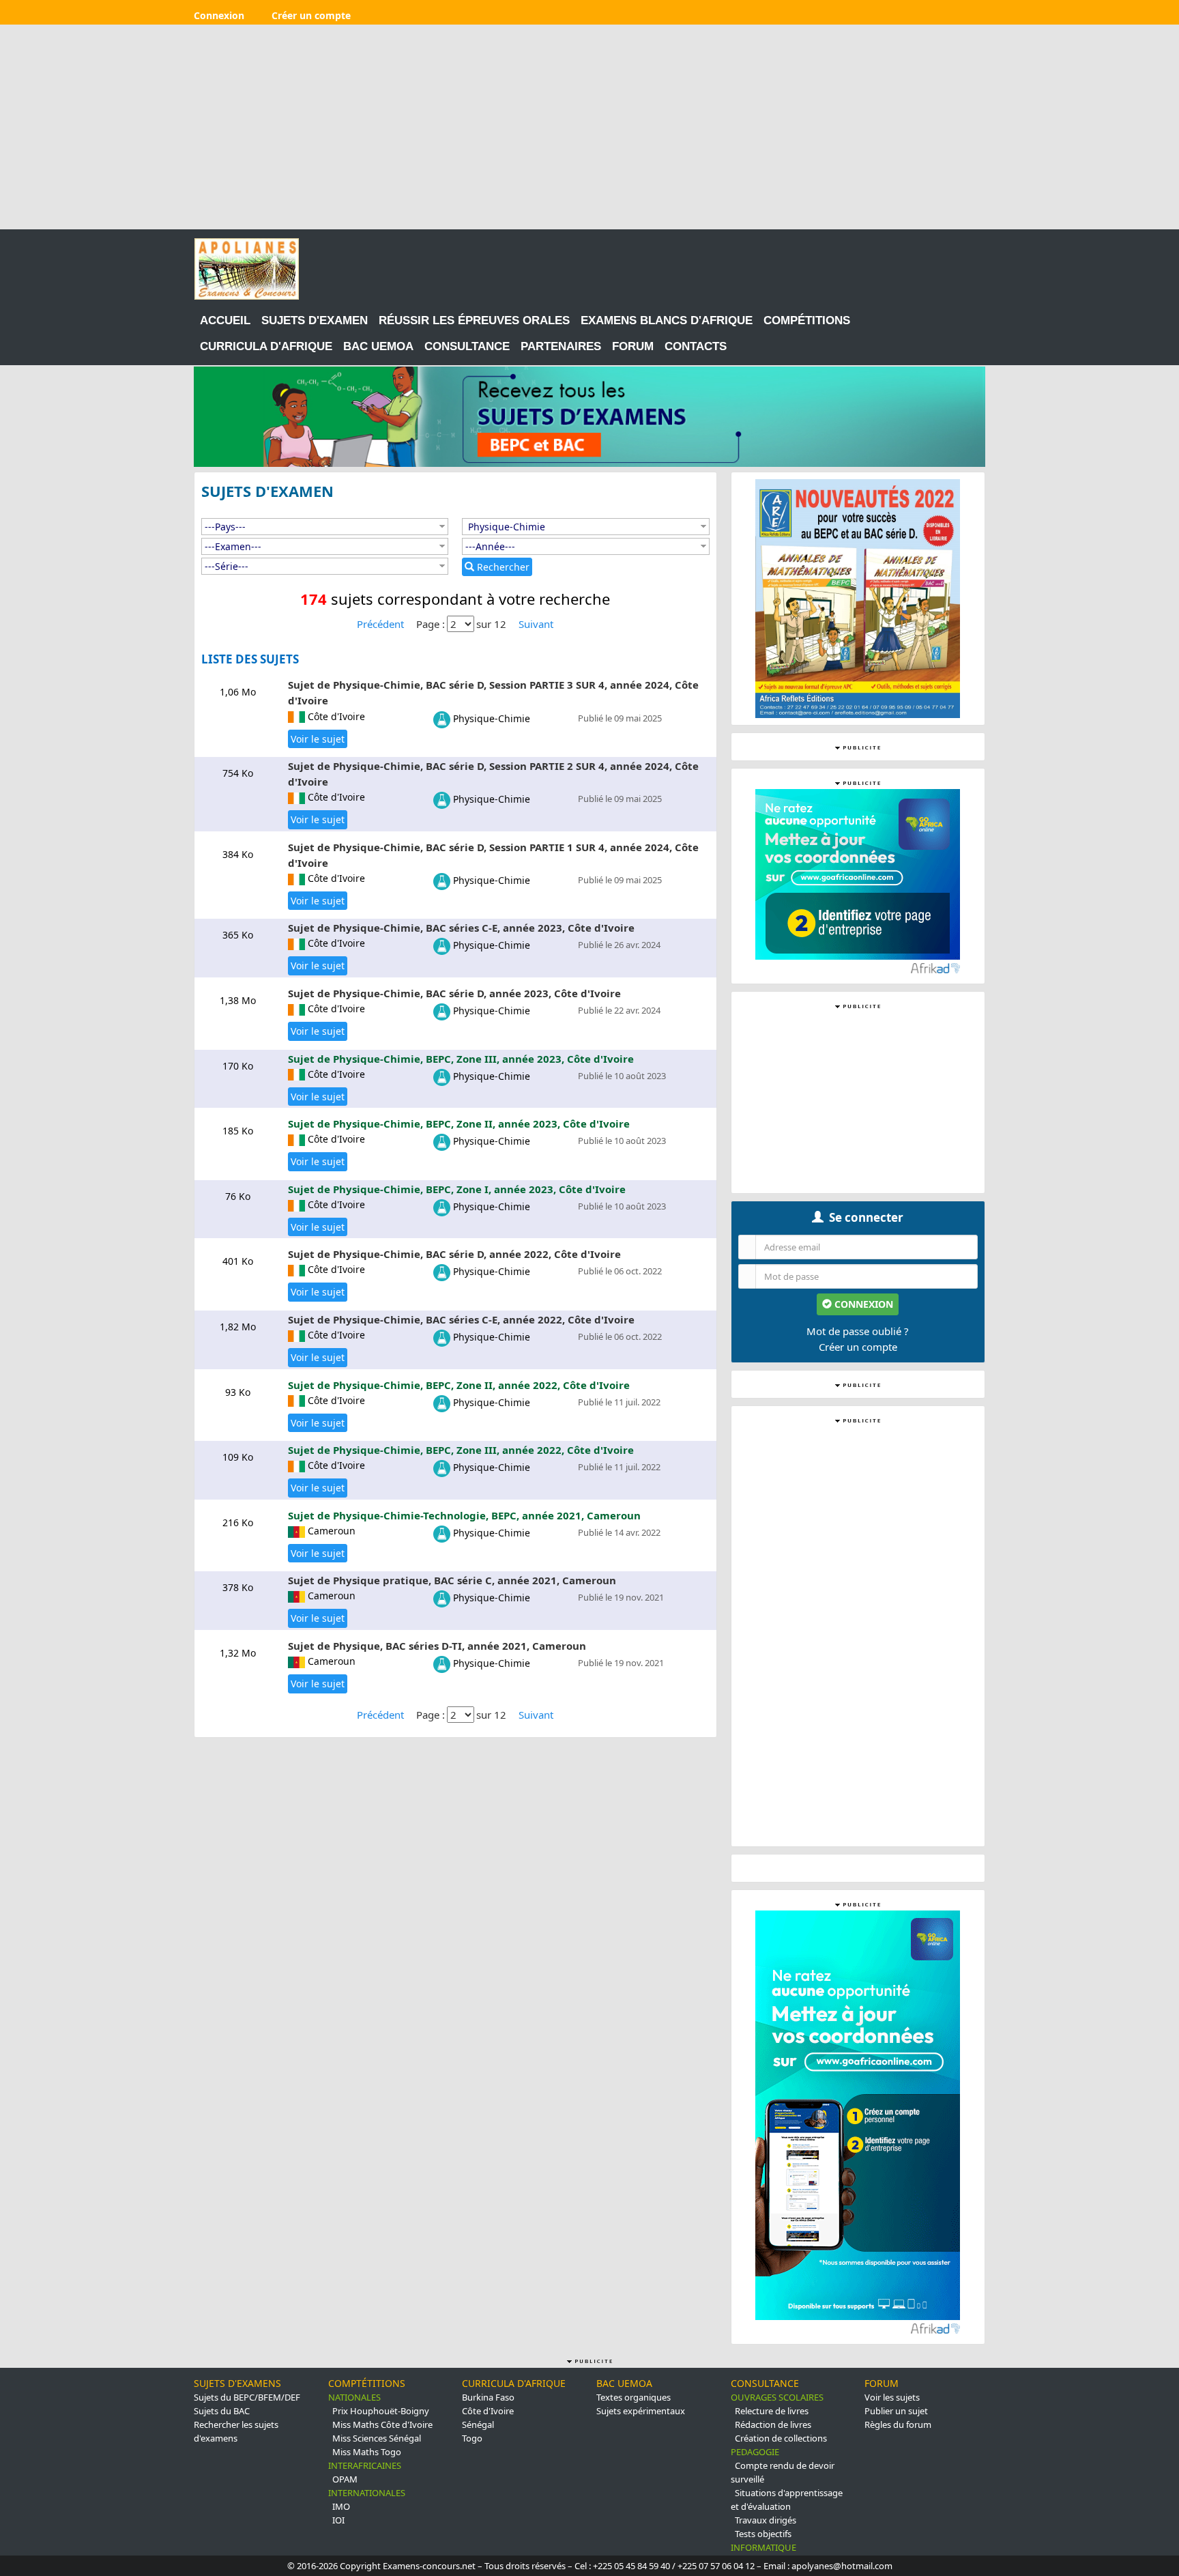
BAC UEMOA (378, 346)
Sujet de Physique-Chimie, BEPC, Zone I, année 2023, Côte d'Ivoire (457, 1189)
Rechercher (502, 567)
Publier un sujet (896, 2411)
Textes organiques (634, 2397)
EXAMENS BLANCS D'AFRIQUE (667, 320)
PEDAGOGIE (755, 2452)
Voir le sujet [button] (318, 739)
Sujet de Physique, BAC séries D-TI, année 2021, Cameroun (437, 1646)
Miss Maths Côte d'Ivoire (382, 2424)
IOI (338, 2520)
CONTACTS (696, 346)
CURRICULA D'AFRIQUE (266, 346)
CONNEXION (862, 1304)
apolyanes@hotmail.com (842, 2566)
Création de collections (781, 2438)
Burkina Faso (488, 2397)
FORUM (633, 346)
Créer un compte (858, 1347)
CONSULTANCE (467, 346)
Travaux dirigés (766, 2520)
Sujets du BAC (222, 2411)
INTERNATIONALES (367, 2493)
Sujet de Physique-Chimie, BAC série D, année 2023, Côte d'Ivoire (454, 993)
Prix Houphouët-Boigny (381, 2411)
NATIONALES (354, 2397)
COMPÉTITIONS (807, 320)
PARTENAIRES (561, 346)
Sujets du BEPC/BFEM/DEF (247, 2397)
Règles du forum (898, 2424)
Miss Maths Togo (367, 2452)
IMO (341, 2506)
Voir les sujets (892, 2397)
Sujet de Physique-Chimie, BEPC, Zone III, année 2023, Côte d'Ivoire (461, 1059)
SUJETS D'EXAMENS (237, 2383)
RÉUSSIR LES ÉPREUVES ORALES (474, 320)
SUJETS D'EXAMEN (315, 320)
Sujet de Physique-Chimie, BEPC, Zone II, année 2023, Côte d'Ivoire (459, 1124)
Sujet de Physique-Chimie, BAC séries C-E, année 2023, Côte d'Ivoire (461, 928)
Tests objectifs (763, 2534)
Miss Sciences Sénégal (377, 2438)
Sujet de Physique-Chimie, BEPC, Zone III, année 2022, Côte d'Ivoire (461, 1450)
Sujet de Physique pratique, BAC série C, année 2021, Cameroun (452, 1580)
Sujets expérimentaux (641, 2411)
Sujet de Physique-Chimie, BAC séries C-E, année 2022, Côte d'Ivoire (461, 1319)
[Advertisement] (589, 127)
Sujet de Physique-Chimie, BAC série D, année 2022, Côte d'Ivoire (454, 1254)
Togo (472, 2438)
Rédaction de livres (773, 2424)
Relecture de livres (772, 2411)
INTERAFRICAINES (365, 2465)
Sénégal (478, 2424)
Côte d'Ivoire (488, 2411)
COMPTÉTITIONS (367, 2383)
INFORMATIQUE (763, 2547)
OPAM (345, 2479)
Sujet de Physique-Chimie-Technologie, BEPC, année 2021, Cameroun (464, 1515)
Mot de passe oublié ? (858, 1331)
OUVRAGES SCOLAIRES (777, 2397)
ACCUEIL (225, 320)
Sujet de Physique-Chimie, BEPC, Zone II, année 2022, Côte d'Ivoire (459, 1385)
